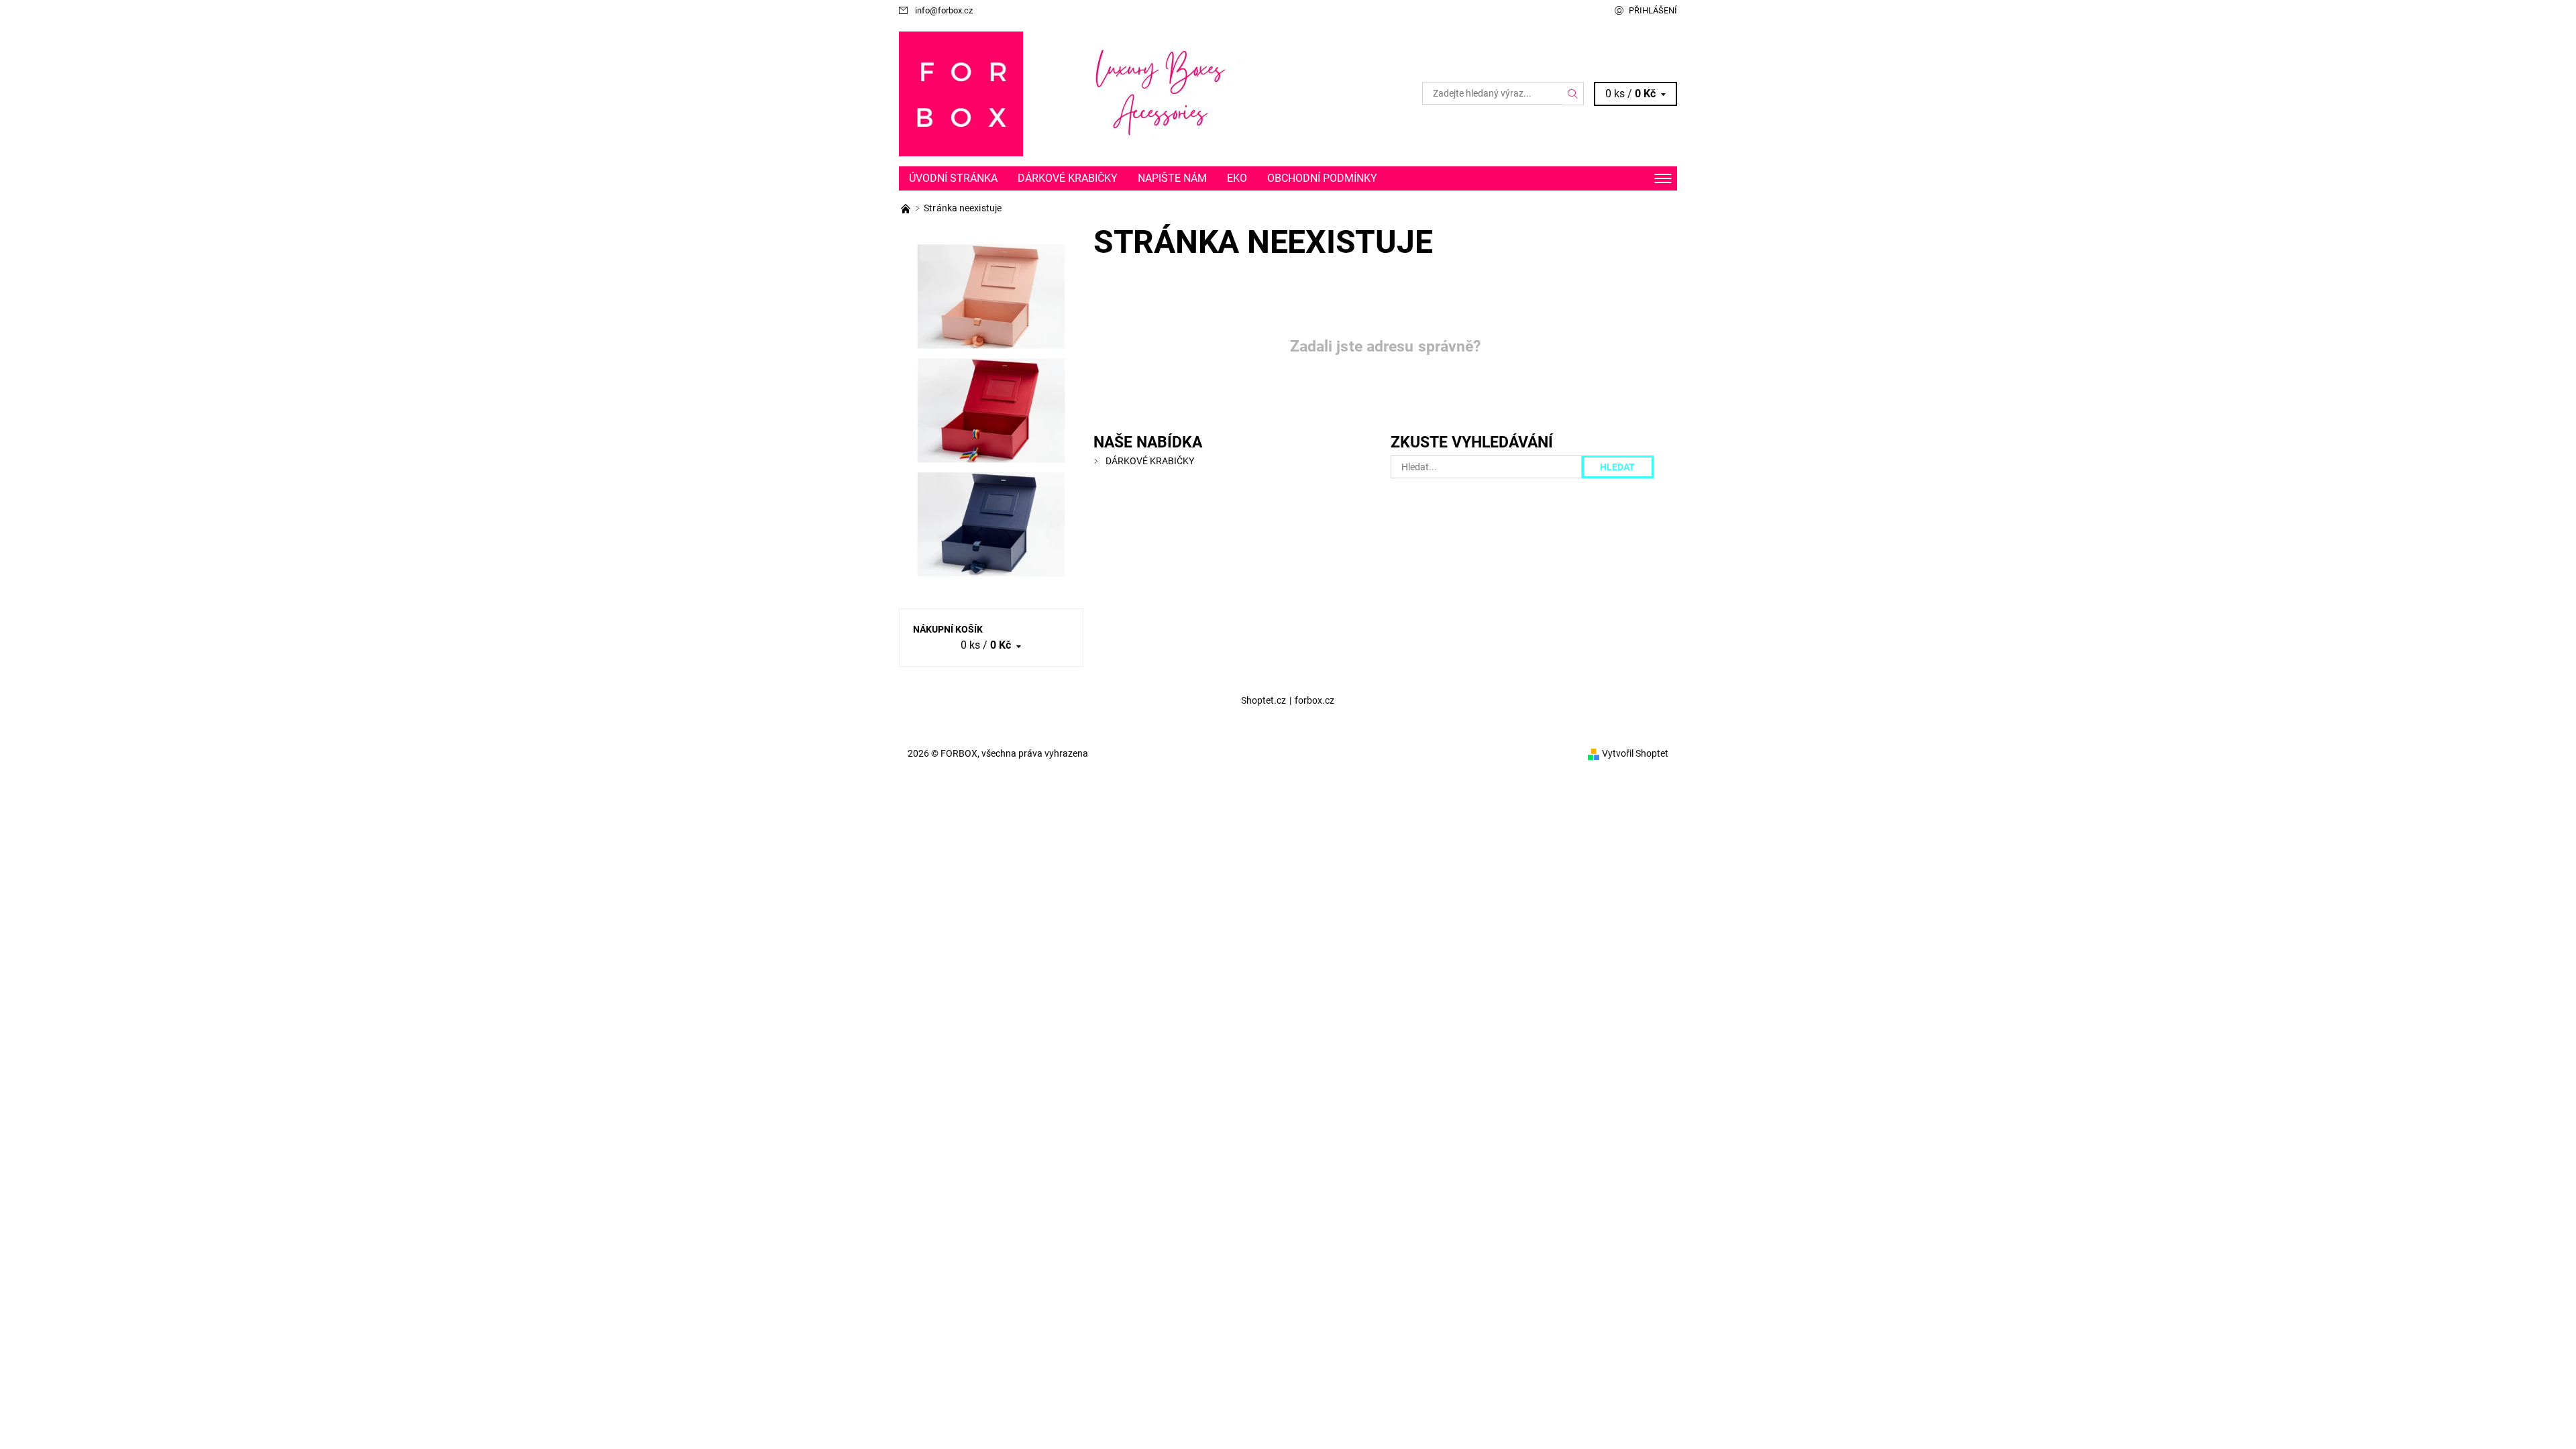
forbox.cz (1314, 700)
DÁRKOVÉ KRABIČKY (1068, 178)
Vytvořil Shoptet (1635, 753)
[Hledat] (1573, 93)
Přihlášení (1653, 10)
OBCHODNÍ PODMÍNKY (1322, 178)
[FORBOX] (961, 93)
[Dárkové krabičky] (907, 208)
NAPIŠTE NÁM (1172, 178)
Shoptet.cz (1264, 700)
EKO (1237, 178)
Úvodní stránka (953, 178)
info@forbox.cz (944, 10)
